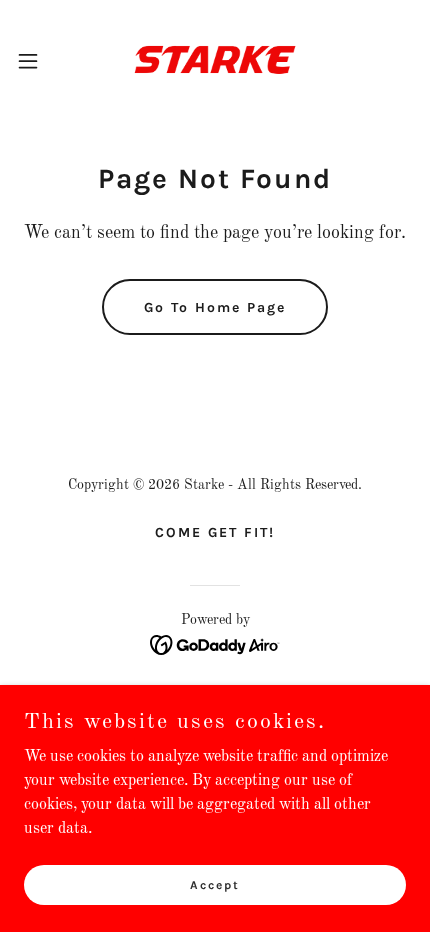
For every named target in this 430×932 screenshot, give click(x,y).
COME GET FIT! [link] (215, 532)
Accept (215, 884)
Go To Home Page (215, 307)
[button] (39, 61)
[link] (215, 60)
